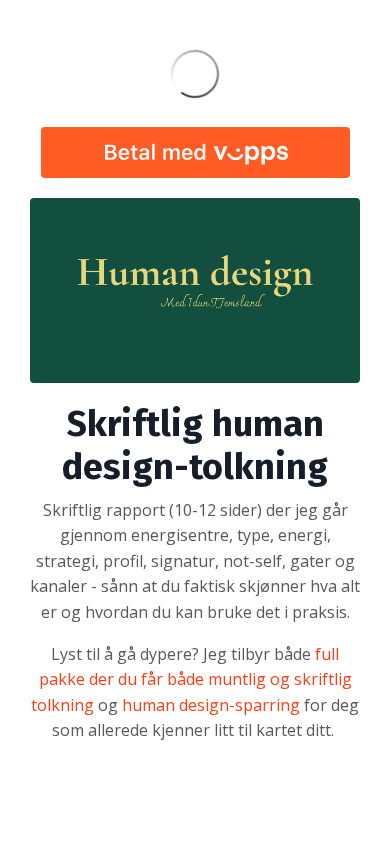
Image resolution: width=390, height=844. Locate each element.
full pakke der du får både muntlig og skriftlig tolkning (191, 679)
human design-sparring (211, 705)
